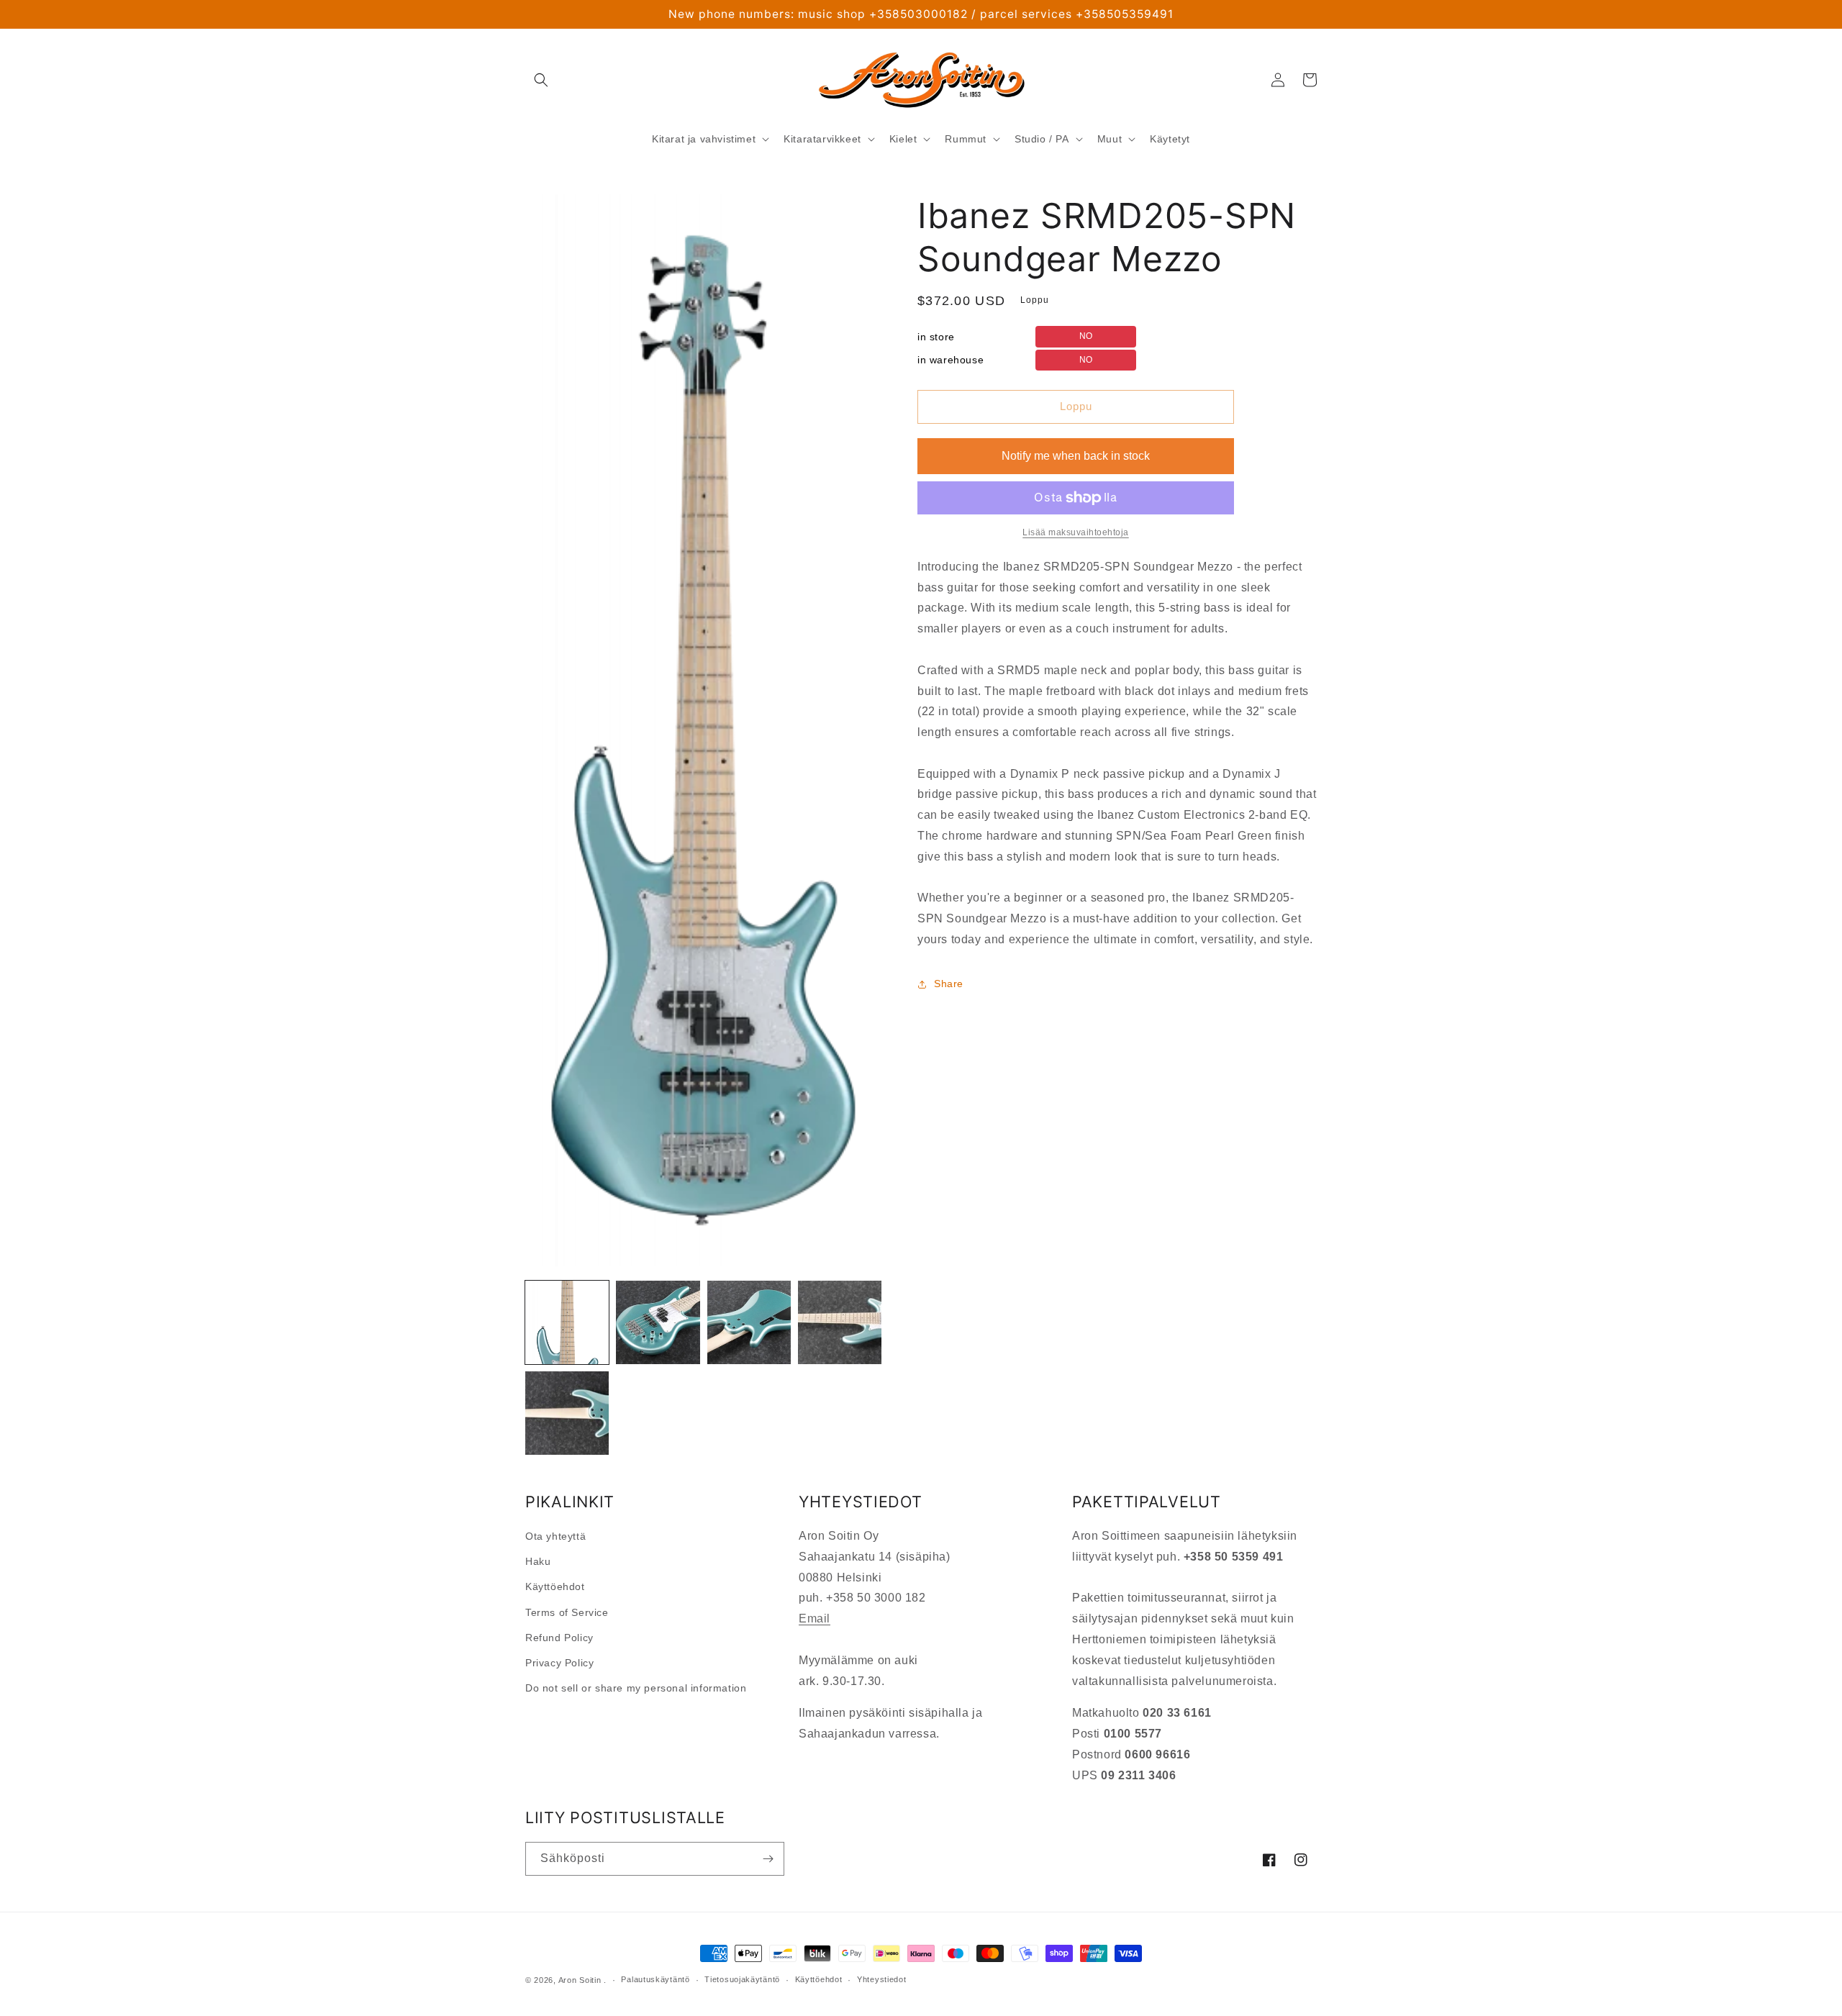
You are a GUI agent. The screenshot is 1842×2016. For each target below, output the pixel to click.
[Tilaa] (768, 1859)
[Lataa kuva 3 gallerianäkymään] (749, 1322)
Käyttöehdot (555, 1586)
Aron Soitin (580, 1980)
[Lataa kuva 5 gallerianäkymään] (567, 1413)
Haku (538, 1561)
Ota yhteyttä (555, 1536)
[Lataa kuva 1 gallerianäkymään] (567, 1322)
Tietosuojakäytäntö (742, 1979)
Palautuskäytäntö (655, 1979)
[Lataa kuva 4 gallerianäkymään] (840, 1322)
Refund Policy (559, 1638)
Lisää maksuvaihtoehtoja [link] (1076, 532)
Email (815, 1618)
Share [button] (949, 984)
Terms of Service (567, 1612)
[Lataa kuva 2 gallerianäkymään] (658, 1322)
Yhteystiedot (881, 1979)
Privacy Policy (559, 1663)
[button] (541, 80)
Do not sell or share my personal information (636, 1688)
